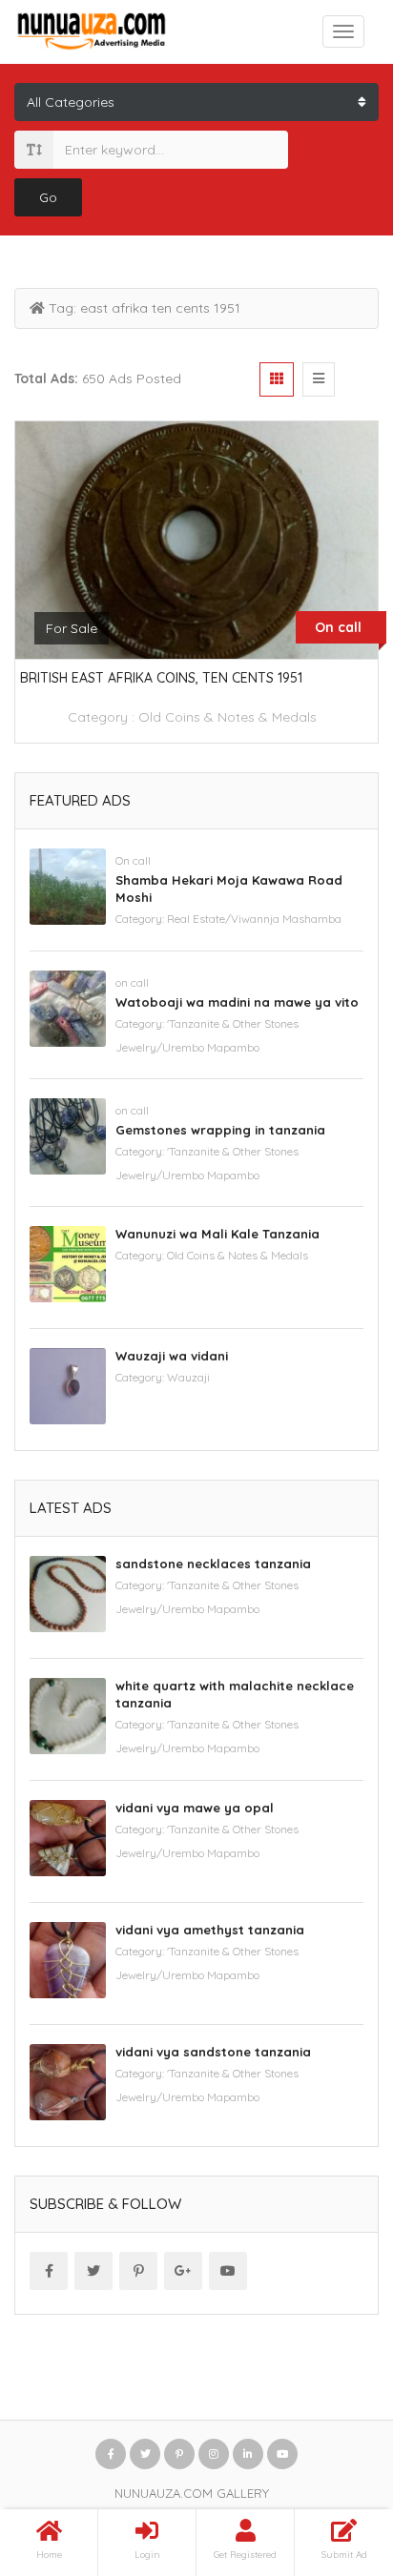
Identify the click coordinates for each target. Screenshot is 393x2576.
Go (48, 197)
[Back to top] (331, 2457)
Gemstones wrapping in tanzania (220, 1130)
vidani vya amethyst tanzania (210, 1930)
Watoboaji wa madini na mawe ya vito (237, 1002)
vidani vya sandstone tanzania (213, 2052)
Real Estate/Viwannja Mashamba (254, 919)
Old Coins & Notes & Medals (228, 717)
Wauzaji (188, 1377)
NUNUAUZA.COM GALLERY (192, 2493)
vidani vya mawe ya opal (195, 1808)
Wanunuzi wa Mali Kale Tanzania (217, 1234)
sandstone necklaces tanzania (213, 1564)
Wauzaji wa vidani (172, 1356)
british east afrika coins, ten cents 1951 (161, 678)
